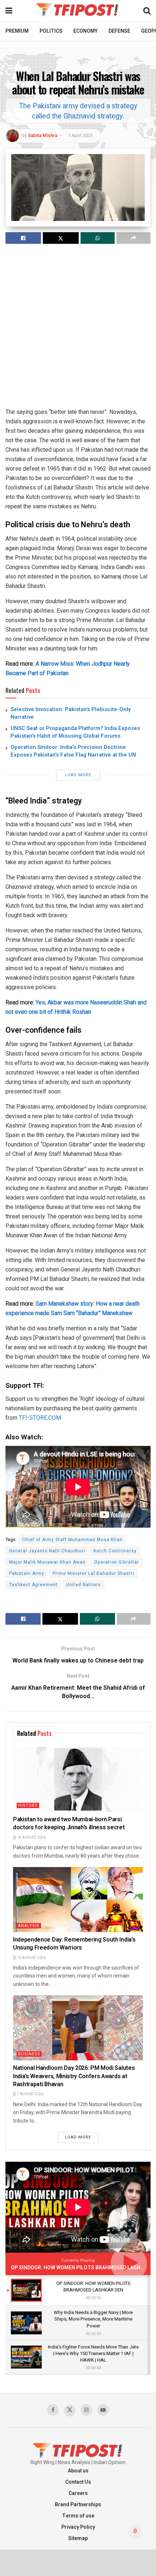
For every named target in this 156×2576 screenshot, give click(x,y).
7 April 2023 (80, 135)
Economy (85, 31)
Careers (78, 2493)
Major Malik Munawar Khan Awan (47, 1562)
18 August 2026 (31, 1838)
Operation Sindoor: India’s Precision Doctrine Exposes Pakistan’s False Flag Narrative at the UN (73, 751)
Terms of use (78, 2516)
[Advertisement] (78, 329)
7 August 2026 (30, 2094)
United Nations (83, 1585)
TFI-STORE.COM (40, 1418)
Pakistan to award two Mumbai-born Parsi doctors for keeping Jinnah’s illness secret (69, 1823)
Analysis (29, 1926)
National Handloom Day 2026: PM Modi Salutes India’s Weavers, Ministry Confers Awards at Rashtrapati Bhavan (74, 2076)
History (28, 1805)
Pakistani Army (27, 1573)
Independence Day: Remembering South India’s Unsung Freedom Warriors (74, 1944)
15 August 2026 (31, 1958)
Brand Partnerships (78, 2505)
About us (78, 2471)
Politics (51, 31)
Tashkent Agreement (33, 1585)
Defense (119, 31)
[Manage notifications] (135, 2531)
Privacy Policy (78, 2527)
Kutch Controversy (115, 1551)
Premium (17, 31)
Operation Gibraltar (116, 1562)
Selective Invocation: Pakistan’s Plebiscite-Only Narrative (71, 713)
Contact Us (78, 2482)
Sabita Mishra (43, 135)
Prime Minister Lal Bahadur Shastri (93, 1573)
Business (29, 2054)
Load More (78, 775)
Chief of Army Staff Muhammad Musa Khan (72, 1540)
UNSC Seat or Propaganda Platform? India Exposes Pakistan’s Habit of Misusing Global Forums (75, 732)
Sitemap (78, 2538)
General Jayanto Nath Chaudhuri (47, 1551)
